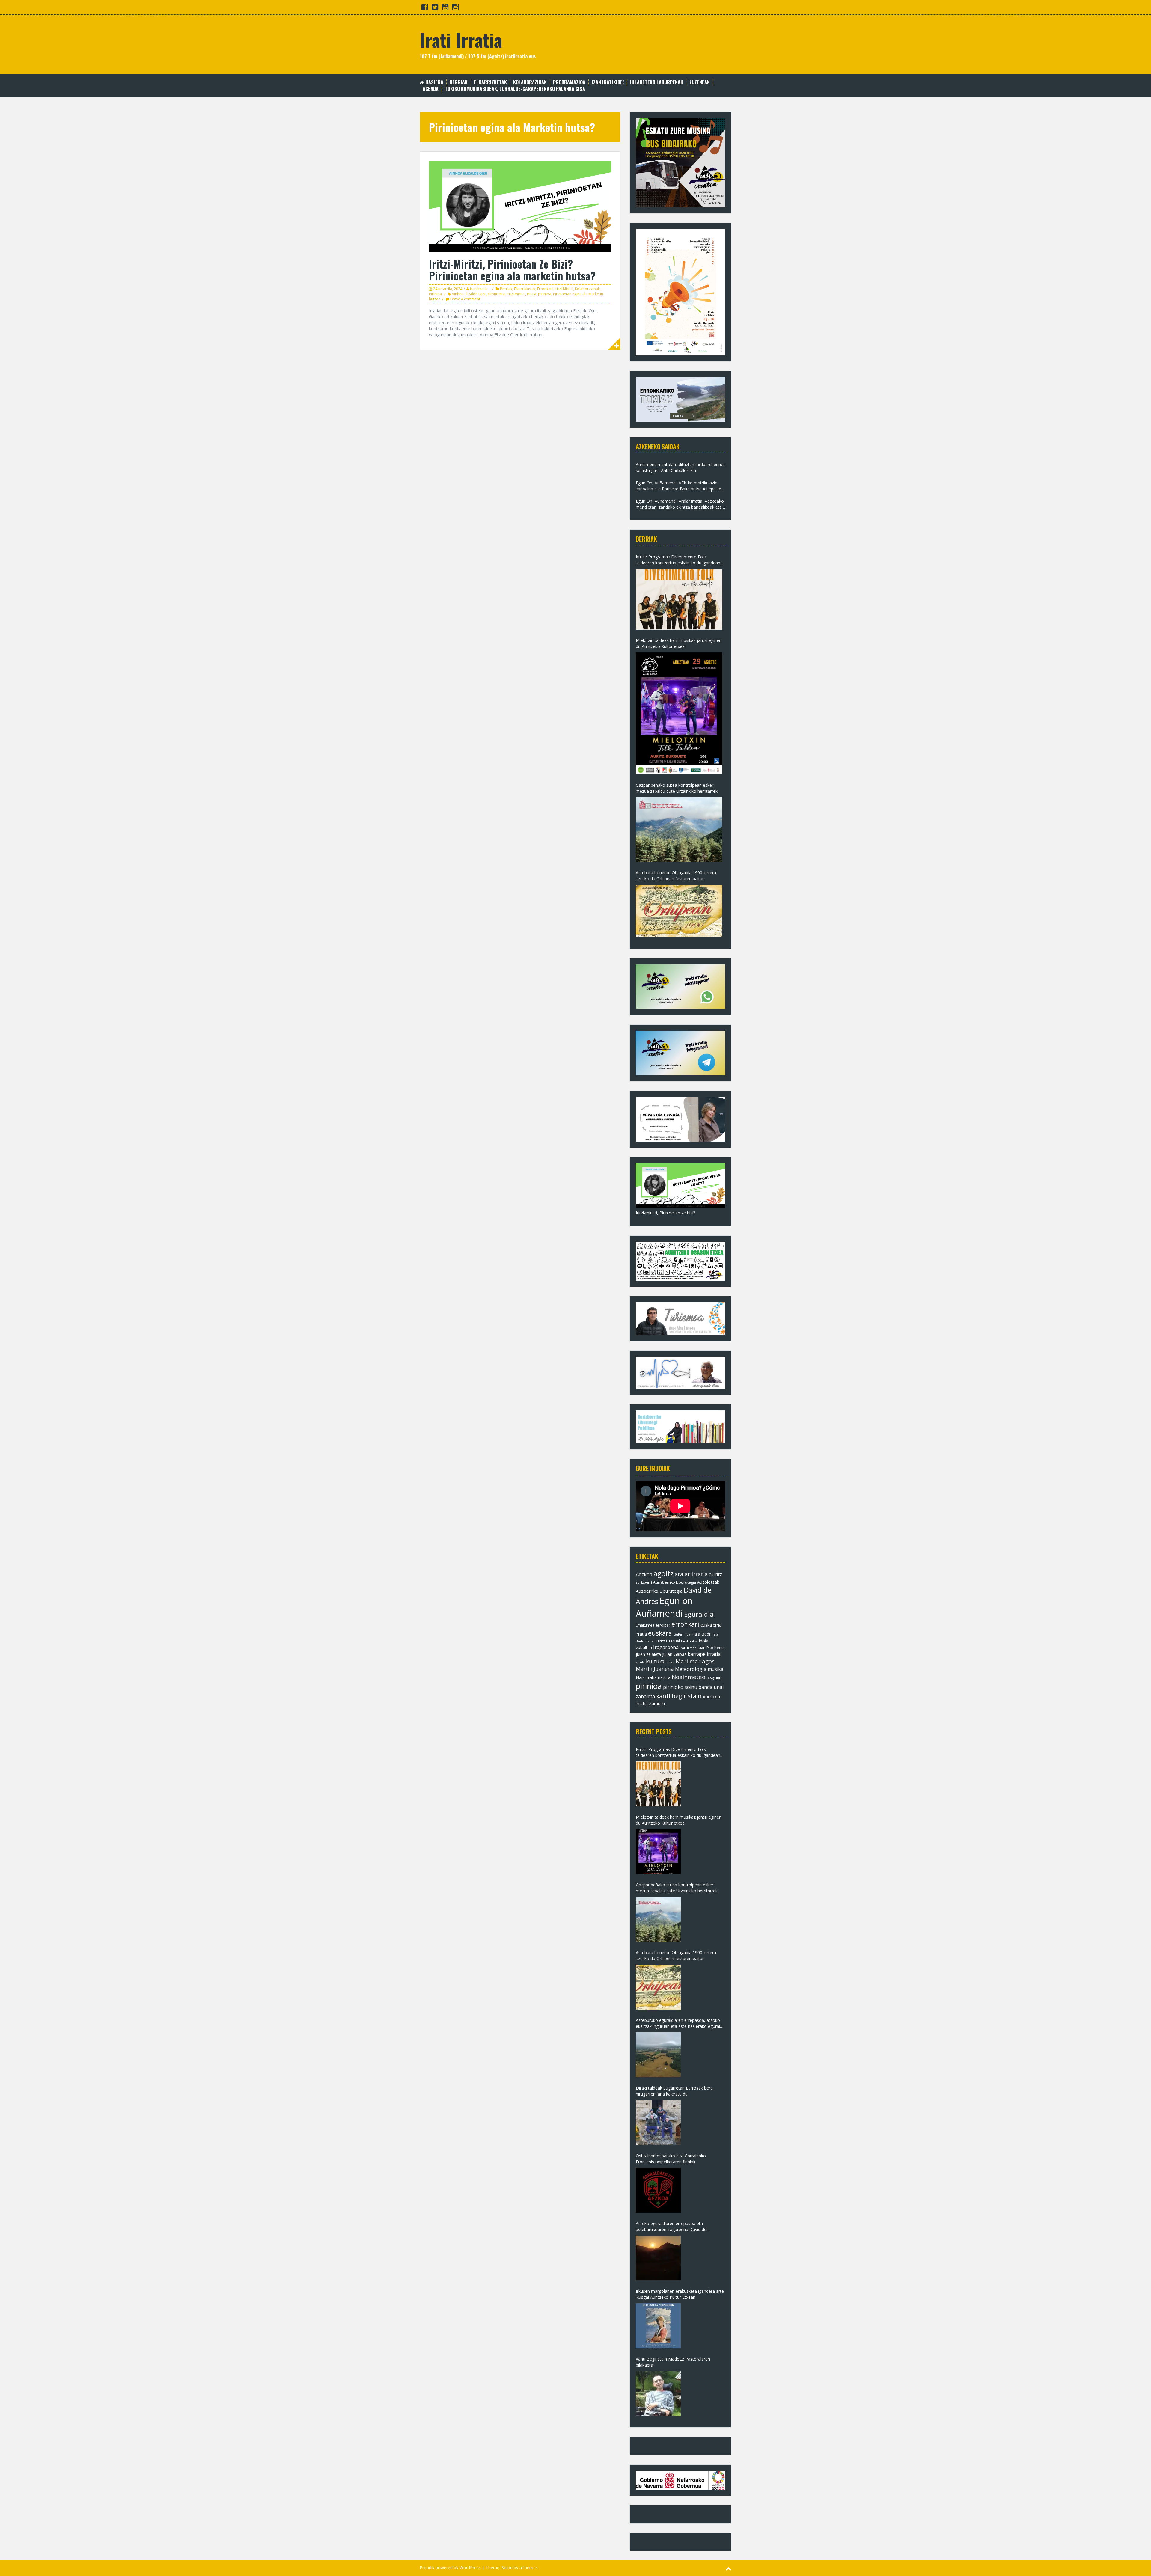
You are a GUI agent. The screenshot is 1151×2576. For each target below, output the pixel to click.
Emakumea (645, 1625)
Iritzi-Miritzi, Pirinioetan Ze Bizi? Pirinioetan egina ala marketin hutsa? (512, 270)
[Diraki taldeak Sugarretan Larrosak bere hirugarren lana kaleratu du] (658, 2123)
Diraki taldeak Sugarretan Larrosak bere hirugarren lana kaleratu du (674, 2091)
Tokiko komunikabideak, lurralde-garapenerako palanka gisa (515, 89)
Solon (507, 2567)
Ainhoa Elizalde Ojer (469, 294)
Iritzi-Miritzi (564, 289)
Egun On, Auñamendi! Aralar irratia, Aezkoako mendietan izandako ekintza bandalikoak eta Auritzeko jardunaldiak (680, 504)
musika (715, 1669)
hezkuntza (689, 1641)
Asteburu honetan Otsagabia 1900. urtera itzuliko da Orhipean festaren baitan (676, 876)
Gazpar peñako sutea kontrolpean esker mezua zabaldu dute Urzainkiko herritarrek (677, 788)
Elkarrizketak (490, 82)
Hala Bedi (701, 1634)
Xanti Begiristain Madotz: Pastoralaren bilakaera (673, 2362)
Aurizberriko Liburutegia (675, 1582)
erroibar (663, 1625)
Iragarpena (666, 1647)
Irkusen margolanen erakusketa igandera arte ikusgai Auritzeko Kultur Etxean (680, 2294)
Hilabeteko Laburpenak (657, 82)
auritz (715, 1574)
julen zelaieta (648, 1654)
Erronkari (545, 289)
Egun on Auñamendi (664, 1607)
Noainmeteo (689, 1677)
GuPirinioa (682, 1634)
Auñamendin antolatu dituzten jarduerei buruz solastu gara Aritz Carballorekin (680, 467)
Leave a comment (465, 299)
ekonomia (496, 294)
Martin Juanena (655, 1669)
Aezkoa (644, 1574)
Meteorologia (691, 1669)
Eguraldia (699, 1614)
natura (664, 1677)
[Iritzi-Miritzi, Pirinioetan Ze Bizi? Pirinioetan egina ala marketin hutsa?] (520, 206)
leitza (670, 1662)
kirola (640, 1662)
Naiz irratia (646, 1677)
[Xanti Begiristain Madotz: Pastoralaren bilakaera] (658, 2393)
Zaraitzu (657, 1703)
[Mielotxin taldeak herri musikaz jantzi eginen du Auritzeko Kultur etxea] (679, 713)
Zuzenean (700, 82)
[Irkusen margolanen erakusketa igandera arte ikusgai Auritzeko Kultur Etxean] (658, 2326)
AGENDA (431, 89)
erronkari (685, 1624)
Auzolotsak (708, 1582)
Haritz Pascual (667, 1641)
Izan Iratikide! (608, 82)
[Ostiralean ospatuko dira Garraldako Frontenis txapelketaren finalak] (658, 2190)
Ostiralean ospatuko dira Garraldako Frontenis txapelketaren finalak (671, 2159)
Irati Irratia (461, 39)
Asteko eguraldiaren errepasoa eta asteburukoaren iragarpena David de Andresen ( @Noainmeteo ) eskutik (671, 2227)
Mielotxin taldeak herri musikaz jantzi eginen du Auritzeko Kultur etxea (679, 643)
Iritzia (532, 294)
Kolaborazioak (530, 82)
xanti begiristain (679, 1696)
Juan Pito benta (711, 1648)
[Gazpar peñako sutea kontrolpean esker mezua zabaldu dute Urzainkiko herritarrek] (679, 830)
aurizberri (644, 1582)
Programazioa (569, 82)
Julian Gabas (674, 1654)
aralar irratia (691, 1574)
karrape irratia (704, 1654)
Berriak (459, 82)
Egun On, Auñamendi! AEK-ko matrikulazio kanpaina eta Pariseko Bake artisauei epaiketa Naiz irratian (680, 486)
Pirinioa (435, 294)
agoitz (663, 1573)
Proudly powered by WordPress (450, 2567)
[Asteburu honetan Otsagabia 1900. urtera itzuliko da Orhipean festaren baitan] (679, 911)
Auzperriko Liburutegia (659, 1591)
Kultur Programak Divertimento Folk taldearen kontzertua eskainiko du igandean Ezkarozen (678, 560)
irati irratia (688, 1648)
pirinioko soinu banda (688, 1687)
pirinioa (545, 294)
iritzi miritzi (516, 294)
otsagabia (714, 1678)
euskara (660, 1633)
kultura (655, 1661)
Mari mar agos (695, 1661)
